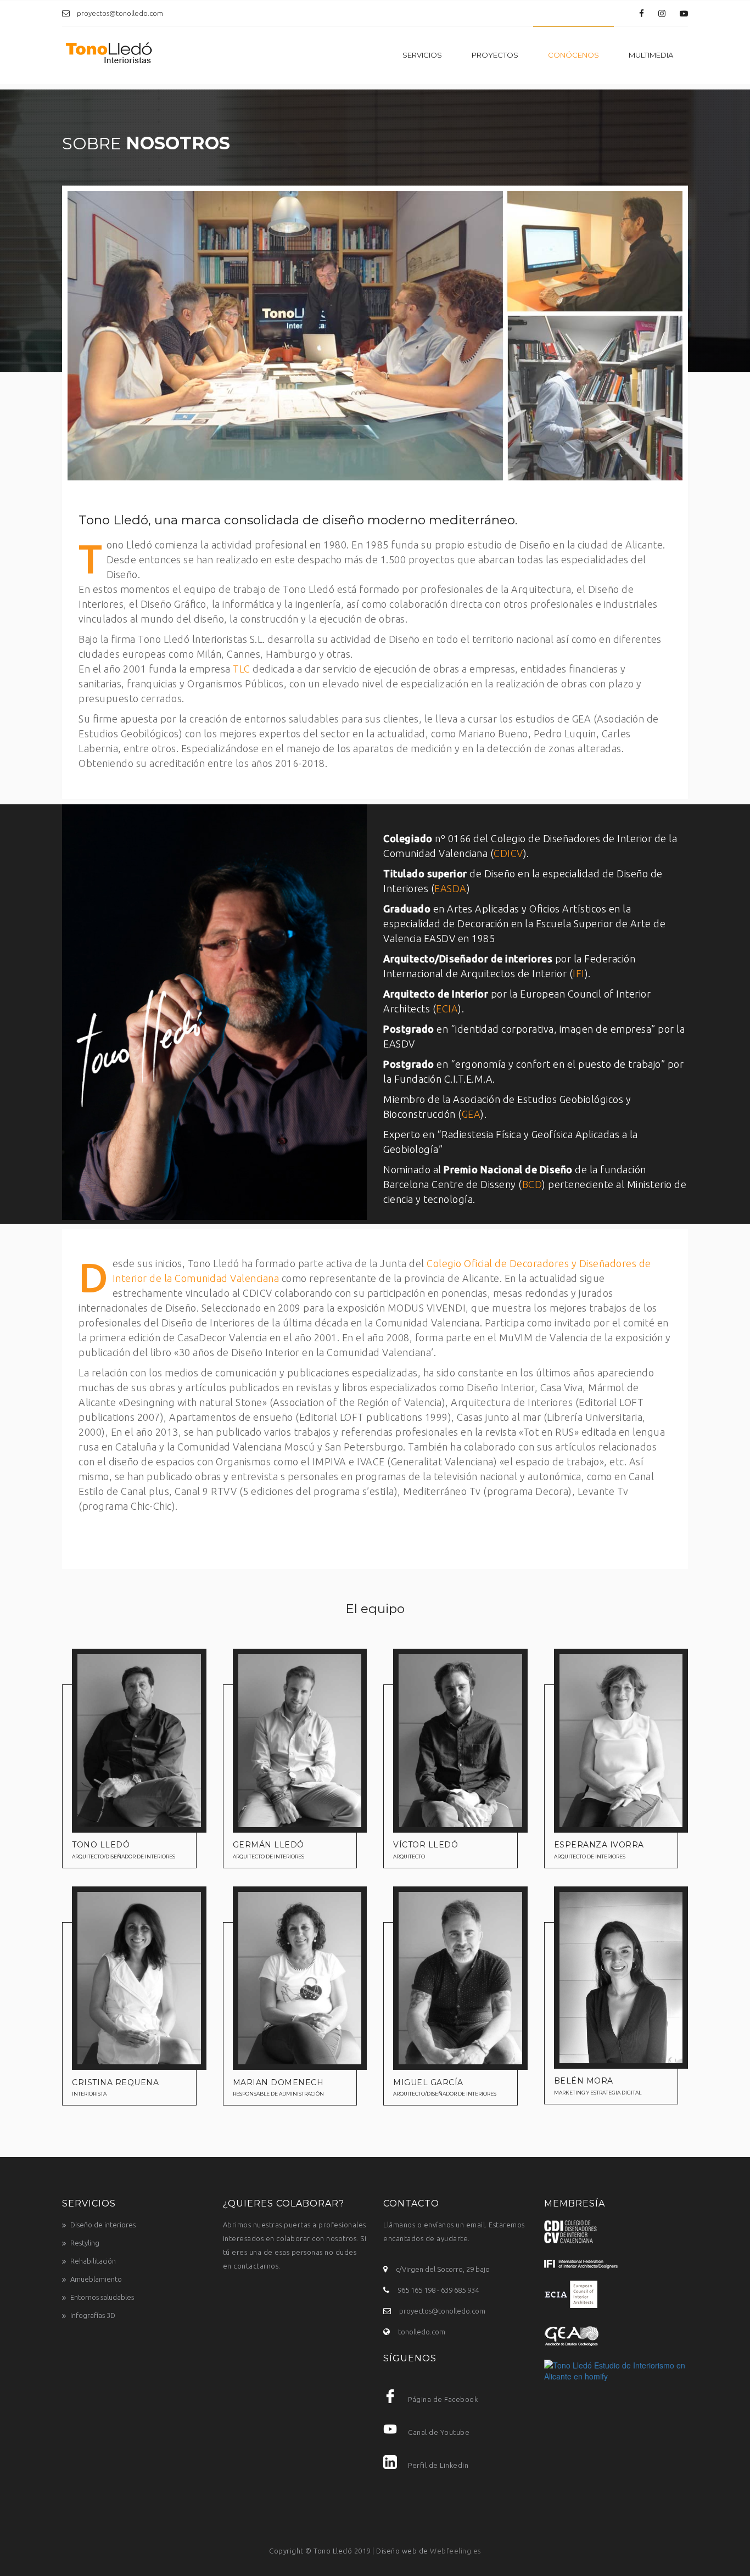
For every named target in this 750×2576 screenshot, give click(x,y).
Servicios (422, 55)
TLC (242, 669)
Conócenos (573, 55)
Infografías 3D (93, 2315)
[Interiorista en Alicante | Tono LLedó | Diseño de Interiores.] (109, 55)
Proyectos (495, 55)
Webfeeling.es (455, 2551)
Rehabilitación (93, 2261)
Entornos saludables (102, 2297)
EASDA (450, 888)
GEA (471, 1114)
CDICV (508, 853)
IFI (579, 973)
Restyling (85, 2243)
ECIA (447, 1009)
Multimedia (651, 55)
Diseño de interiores (103, 2225)
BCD (532, 1184)
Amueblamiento (96, 2279)
